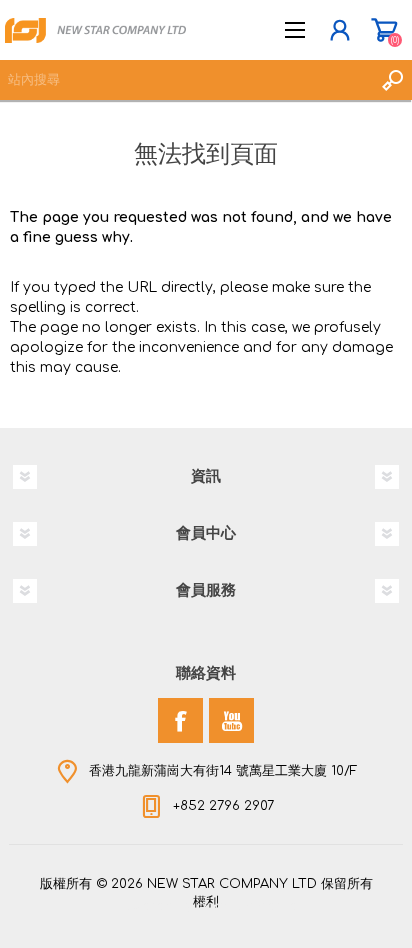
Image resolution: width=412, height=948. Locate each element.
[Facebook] (180, 720)
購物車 (384, 30)
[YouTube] (231, 720)
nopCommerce (247, 906)
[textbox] (186, 80)
